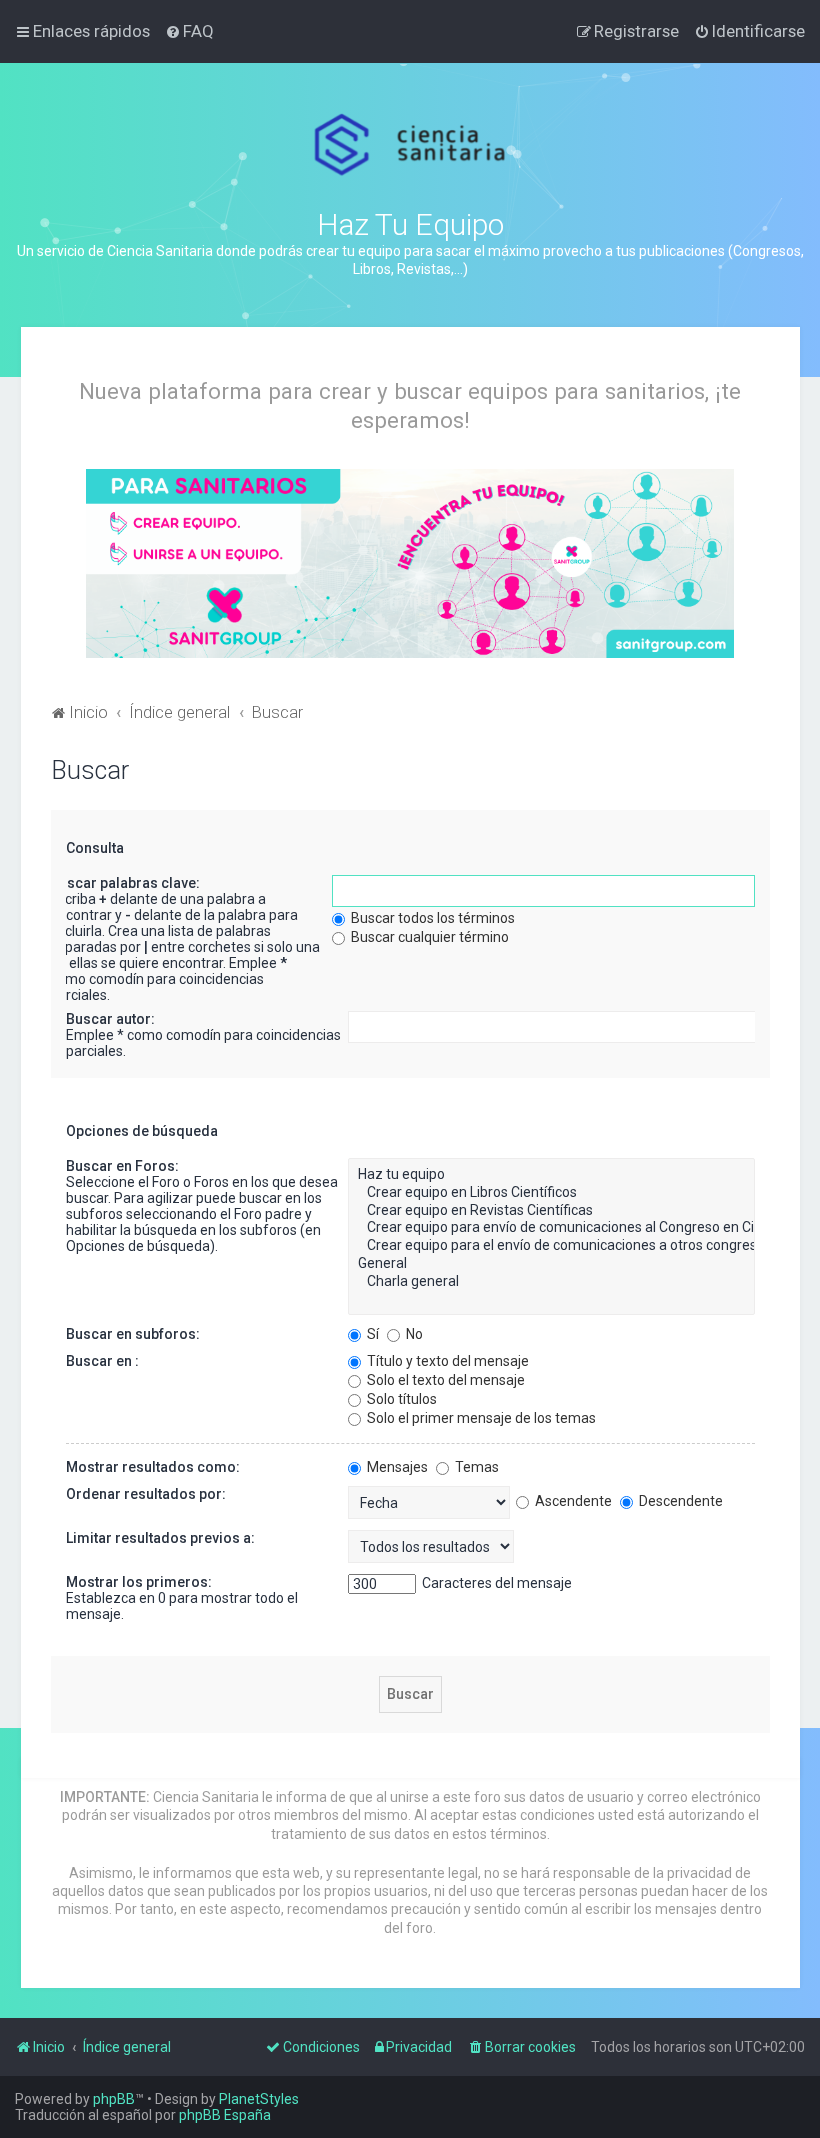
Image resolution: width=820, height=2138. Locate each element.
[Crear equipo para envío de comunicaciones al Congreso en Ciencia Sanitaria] (551, 1228)
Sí (371, 1334)
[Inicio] (410, 145)
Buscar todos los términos (431, 918)
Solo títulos (400, 1399)
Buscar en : (102, 1361)
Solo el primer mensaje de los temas (480, 1418)
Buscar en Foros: (122, 1166)
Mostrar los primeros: (139, 1582)
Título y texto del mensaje (446, 1361)
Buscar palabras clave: (125, 883)
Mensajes (396, 1467)
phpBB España (225, 2115)
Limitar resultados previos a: (160, 1538)
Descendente (679, 1501)
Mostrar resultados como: (153, 1467)
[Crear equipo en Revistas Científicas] (551, 1211)
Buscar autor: (110, 1019)
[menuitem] (189, 31)
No (413, 1334)
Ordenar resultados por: (146, 1494)
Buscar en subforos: (133, 1334)
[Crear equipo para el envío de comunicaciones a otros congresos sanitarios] (551, 1246)
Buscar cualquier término (428, 937)
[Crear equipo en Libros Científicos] (551, 1193)
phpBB (114, 2099)
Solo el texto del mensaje (444, 1380)
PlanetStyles (259, 2099)
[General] (551, 1264)
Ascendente (572, 1501)
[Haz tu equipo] (551, 1175)
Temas (475, 1467)
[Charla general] (551, 1282)
